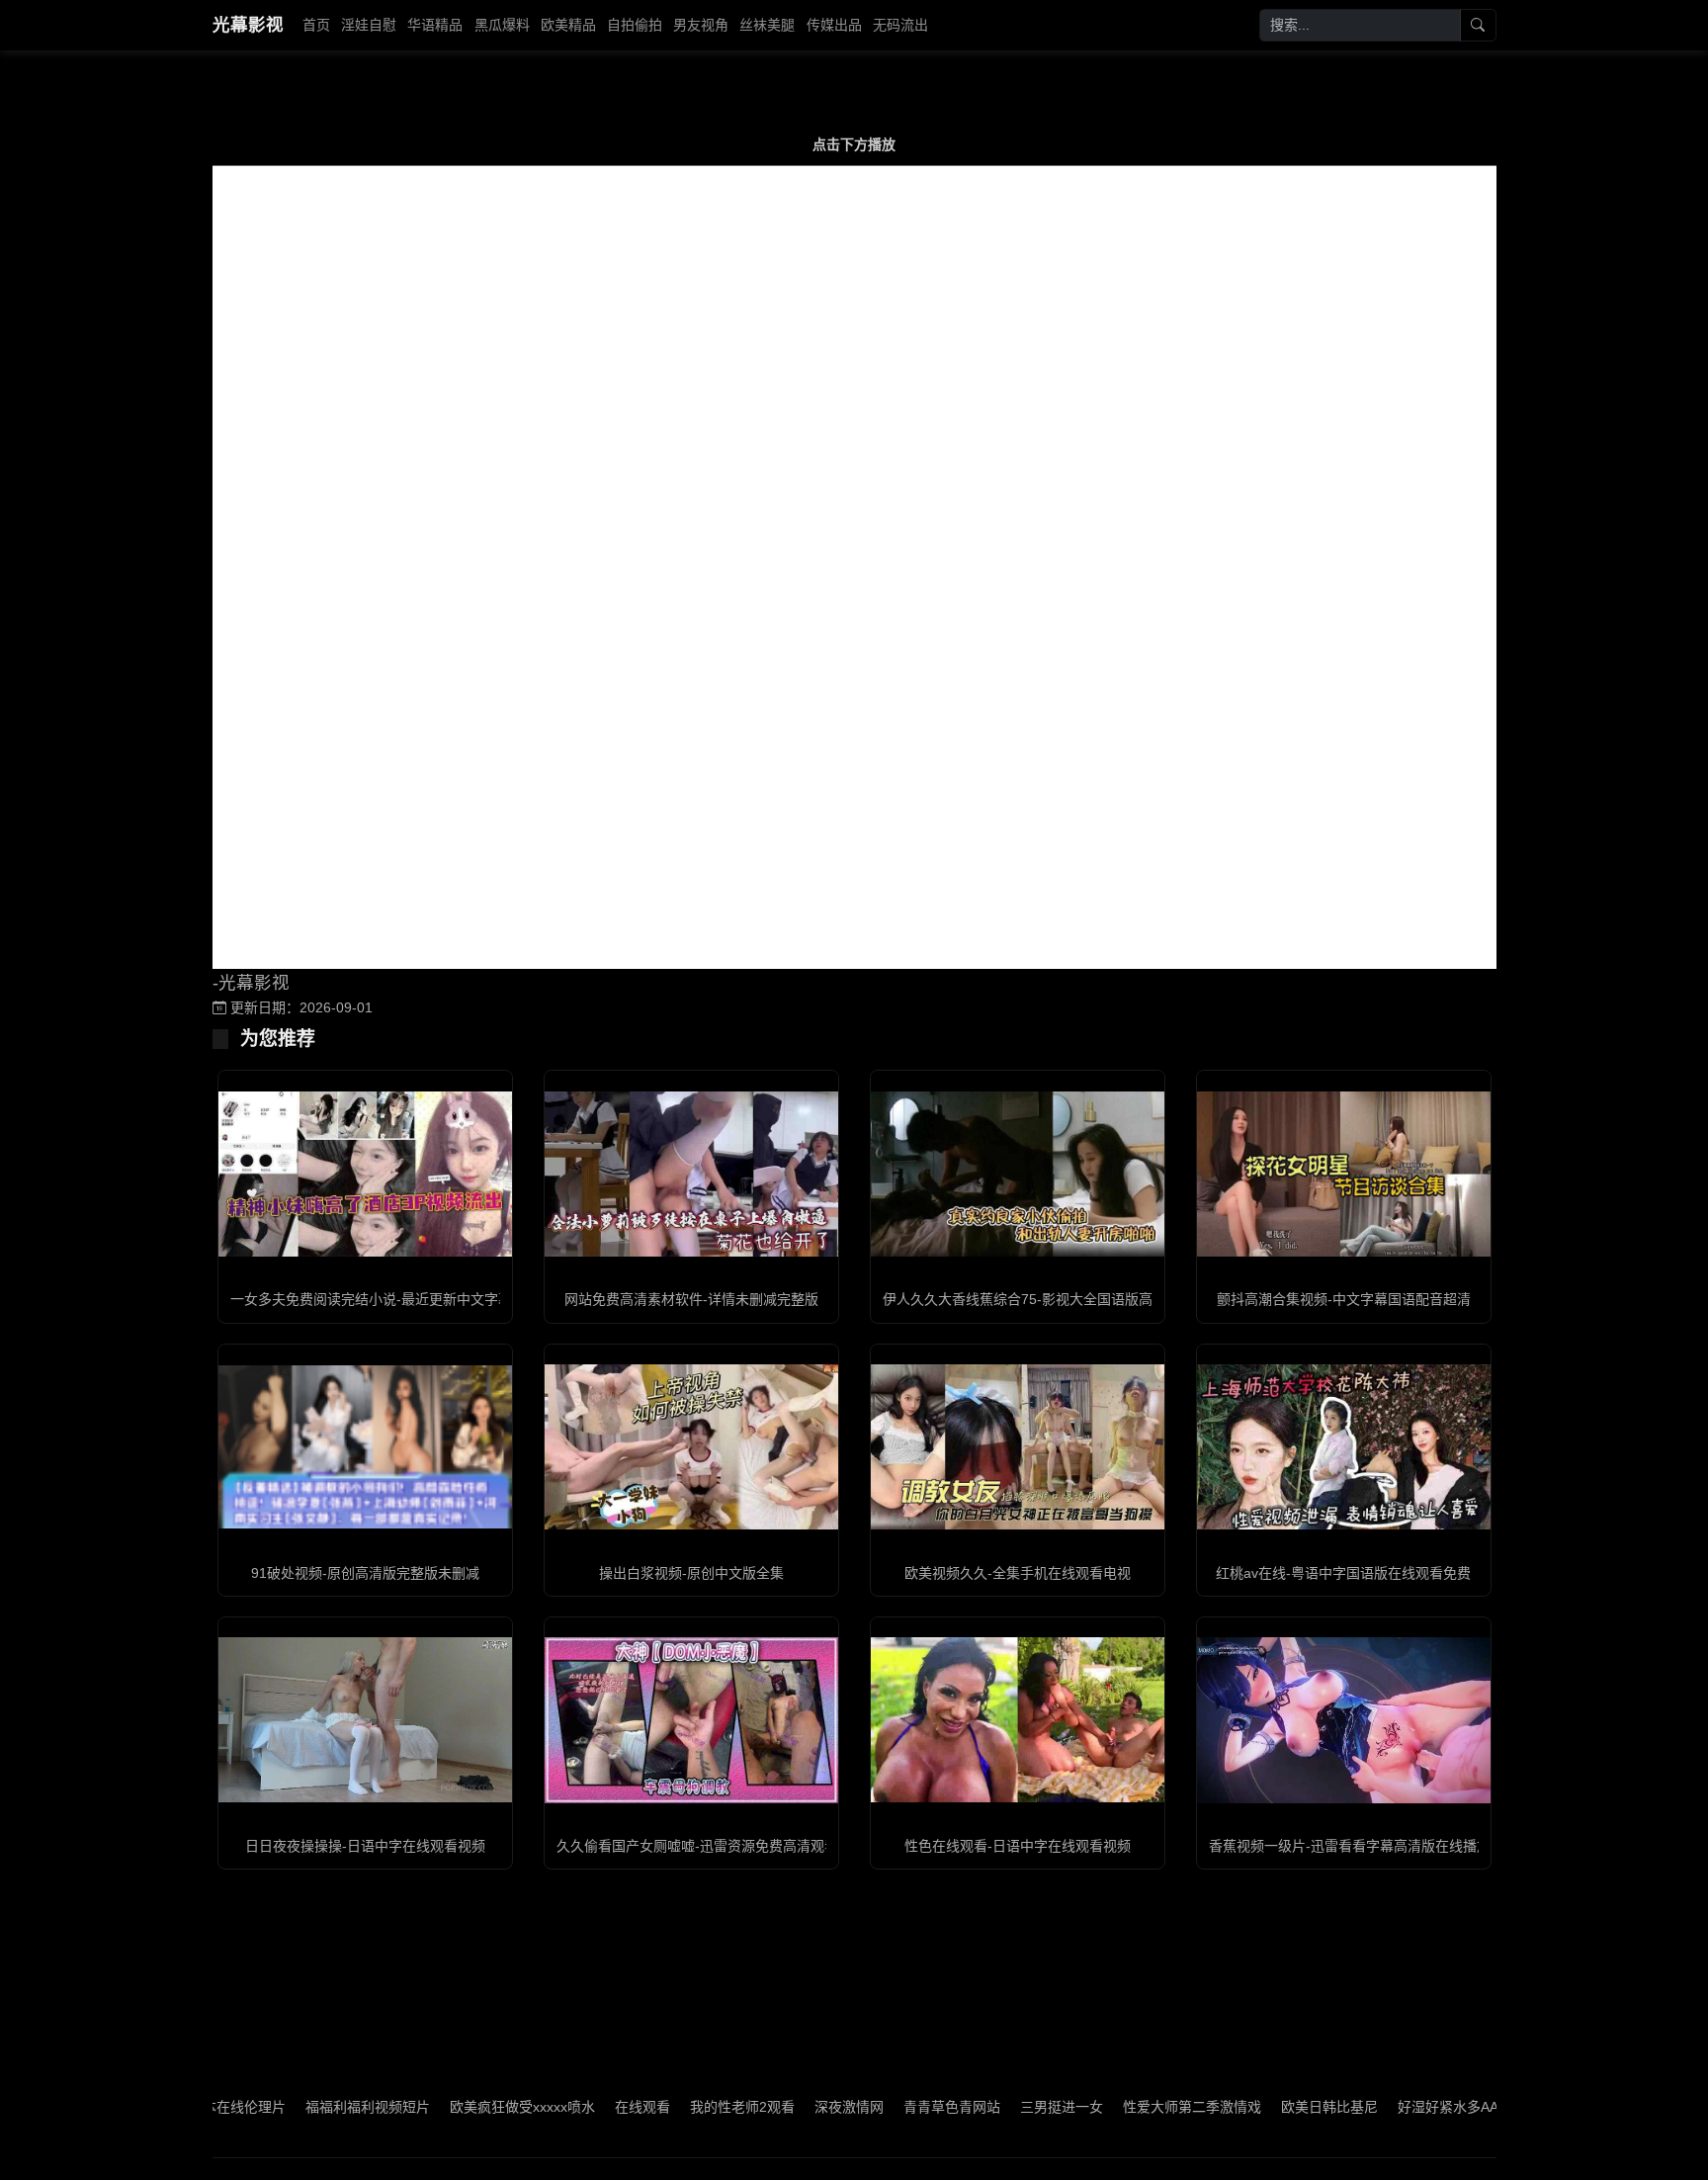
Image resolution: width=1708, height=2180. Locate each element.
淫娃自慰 (369, 25)
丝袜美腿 (767, 25)
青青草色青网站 (891, 2107)
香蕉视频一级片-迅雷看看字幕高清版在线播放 (1350, 1846)
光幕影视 (248, 25)
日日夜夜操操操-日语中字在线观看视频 (365, 1846)
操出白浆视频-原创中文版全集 (691, 1573)
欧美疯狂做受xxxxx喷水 (461, 2107)
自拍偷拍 (635, 25)
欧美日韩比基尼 (1268, 2107)
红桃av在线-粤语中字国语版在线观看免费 (1343, 1573)
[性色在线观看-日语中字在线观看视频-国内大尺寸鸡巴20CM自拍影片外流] (1018, 1720)
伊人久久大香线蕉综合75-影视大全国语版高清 (1025, 1299)
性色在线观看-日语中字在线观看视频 (1018, 1846)
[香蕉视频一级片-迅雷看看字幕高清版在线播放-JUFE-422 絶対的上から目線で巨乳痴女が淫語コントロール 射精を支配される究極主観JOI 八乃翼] (1344, 1720)
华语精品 (435, 25)
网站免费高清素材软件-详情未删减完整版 (691, 1299)
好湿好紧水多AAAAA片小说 (1421, 2107)
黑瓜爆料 (502, 25)
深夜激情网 (788, 2107)
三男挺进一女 (1000, 2107)
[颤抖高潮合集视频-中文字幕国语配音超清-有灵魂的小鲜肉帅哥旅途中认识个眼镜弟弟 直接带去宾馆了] (1344, 1174)
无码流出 (900, 25)
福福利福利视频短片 (306, 2107)
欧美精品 (568, 25)
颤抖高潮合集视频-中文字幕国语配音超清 (1344, 1299)
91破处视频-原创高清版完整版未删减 (365, 1573)
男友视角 (701, 25)
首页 (316, 25)
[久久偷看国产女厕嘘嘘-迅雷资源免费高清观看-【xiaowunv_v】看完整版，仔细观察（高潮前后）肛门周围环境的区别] (691, 1720)
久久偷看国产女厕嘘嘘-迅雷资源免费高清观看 (697, 1846)
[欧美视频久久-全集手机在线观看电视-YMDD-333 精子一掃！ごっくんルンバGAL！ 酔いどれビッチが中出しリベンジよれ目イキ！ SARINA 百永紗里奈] (1018, 1447)
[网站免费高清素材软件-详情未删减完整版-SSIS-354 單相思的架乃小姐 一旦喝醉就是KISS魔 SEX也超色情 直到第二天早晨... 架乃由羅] (691, 1174)
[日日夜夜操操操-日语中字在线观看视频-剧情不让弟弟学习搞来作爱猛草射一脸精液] (365, 1720)
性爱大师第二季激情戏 (1131, 2107)
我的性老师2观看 (681, 2107)
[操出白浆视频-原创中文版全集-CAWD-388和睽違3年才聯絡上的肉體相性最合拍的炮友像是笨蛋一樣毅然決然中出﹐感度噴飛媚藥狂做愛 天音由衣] (691, 1447)
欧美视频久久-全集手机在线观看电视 (1018, 1573)
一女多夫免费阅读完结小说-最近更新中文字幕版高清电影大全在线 (433, 1299)
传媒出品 (834, 25)
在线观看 (581, 2107)
